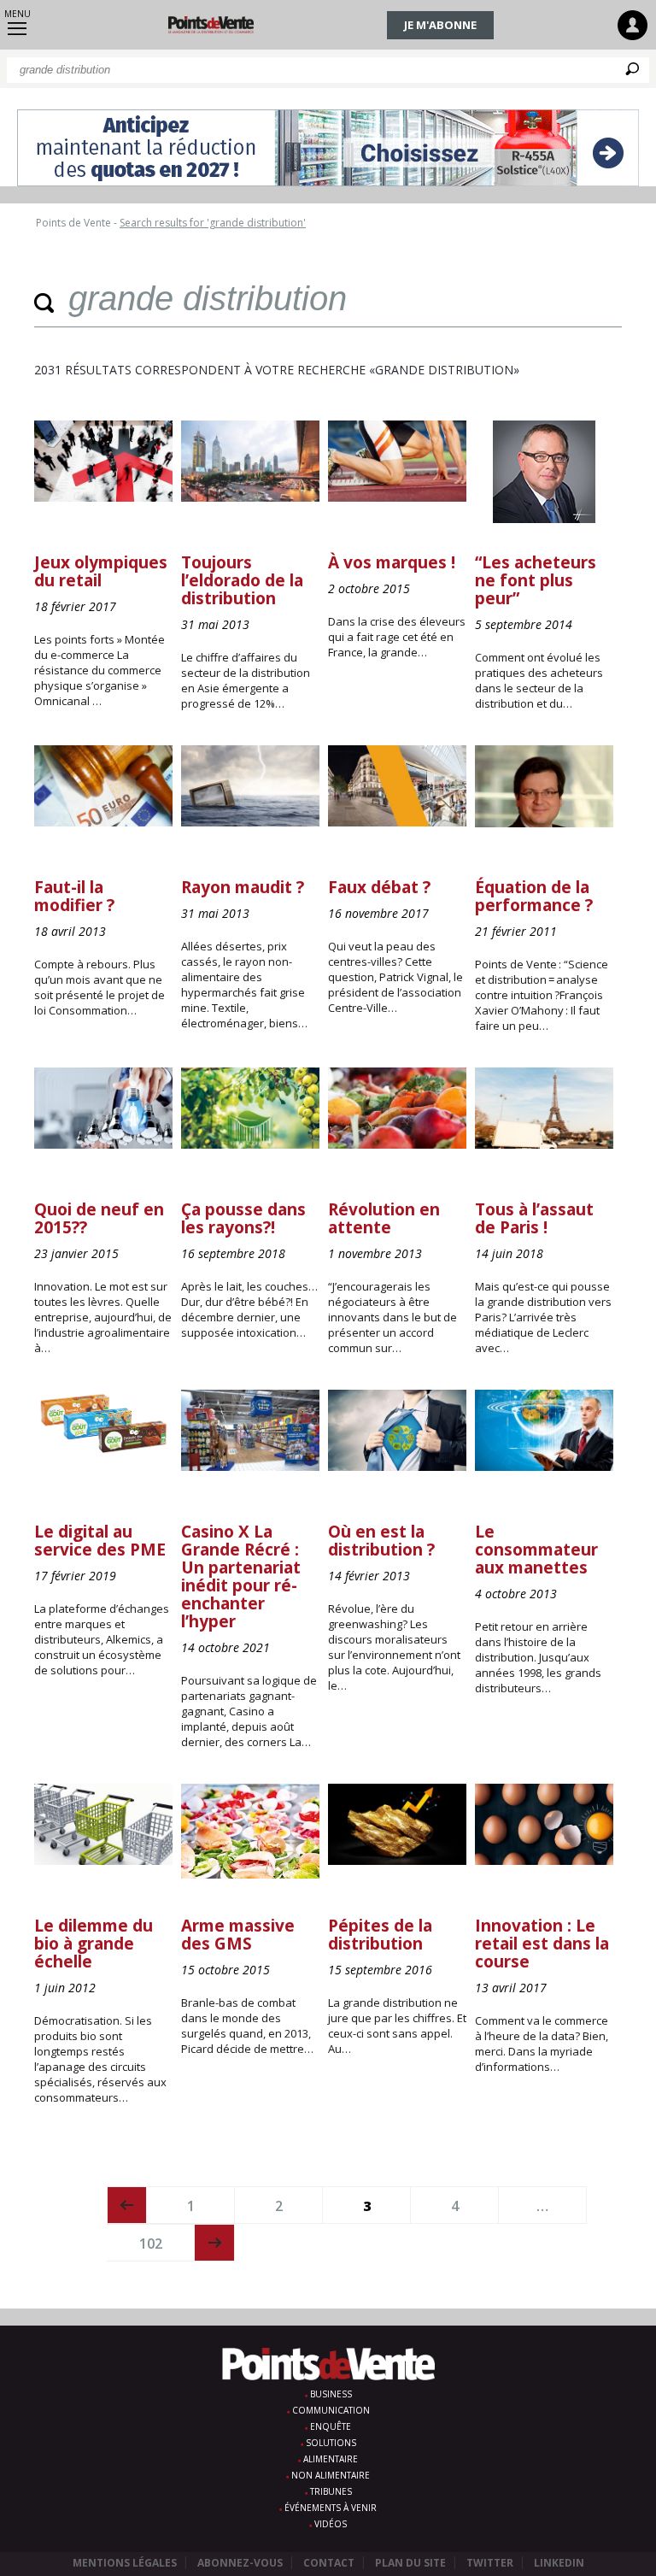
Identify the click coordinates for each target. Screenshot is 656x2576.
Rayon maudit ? (243, 887)
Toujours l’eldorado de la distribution (242, 580)
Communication (331, 2410)
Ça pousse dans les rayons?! (243, 1218)
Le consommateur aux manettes (536, 1550)
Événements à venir (331, 2508)
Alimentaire (331, 2459)
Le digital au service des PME (100, 1541)
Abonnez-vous (240, 2563)
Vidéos (331, 2524)
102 (151, 2244)
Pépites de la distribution (380, 1935)
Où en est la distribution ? (381, 1541)
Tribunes (331, 2491)
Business (331, 2394)
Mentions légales (125, 2563)
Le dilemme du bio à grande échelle (94, 1944)
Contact (329, 2563)
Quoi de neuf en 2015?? (99, 1218)
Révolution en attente (384, 1218)
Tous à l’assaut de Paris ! (534, 1218)
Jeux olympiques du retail (101, 571)
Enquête (331, 2426)
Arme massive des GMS (238, 1935)
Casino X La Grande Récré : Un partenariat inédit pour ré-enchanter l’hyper (241, 1576)
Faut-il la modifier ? (74, 896)
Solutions (331, 2443)
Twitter (490, 2563)
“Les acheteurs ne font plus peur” (536, 580)
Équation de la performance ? (534, 896)
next (215, 2243)
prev (127, 2205)
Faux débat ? (379, 887)
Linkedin (559, 2563)
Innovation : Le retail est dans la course (542, 1944)
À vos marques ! (392, 562)
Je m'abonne (440, 25)
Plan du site (410, 2563)
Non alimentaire (331, 2475)
